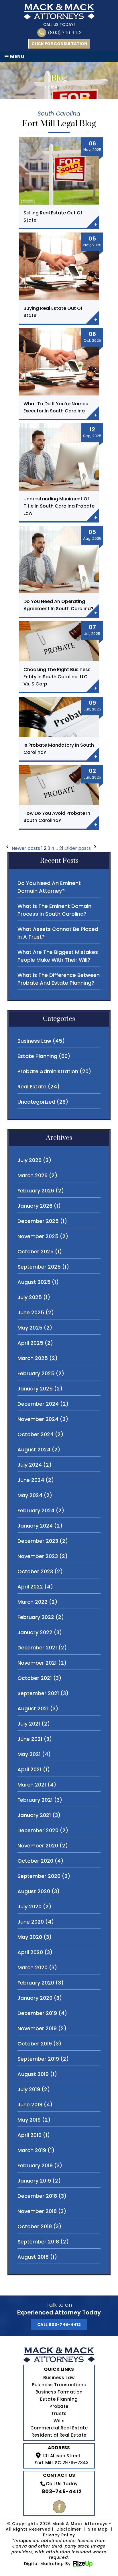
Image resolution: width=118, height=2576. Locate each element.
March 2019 (32, 2150)
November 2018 (37, 2211)
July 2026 (29, 1160)
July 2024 (30, 1465)
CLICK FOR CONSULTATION (59, 44)
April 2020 (30, 1952)
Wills (59, 2421)
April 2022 (30, 1587)
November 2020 (38, 1846)
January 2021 (34, 1815)
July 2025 (30, 1297)
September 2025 (39, 1267)
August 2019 (33, 2074)
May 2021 (29, 1754)
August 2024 (34, 1450)
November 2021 (37, 1663)
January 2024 (35, 1526)
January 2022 (35, 1632)
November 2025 (38, 1236)
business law (34, 1041)
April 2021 (29, 1769)
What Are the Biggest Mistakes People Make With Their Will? (58, 956)
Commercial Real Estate (59, 2428)
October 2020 (35, 1861)
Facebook (59, 2507)
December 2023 (38, 1541)
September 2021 (38, 1693)
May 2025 (30, 1328)
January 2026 (35, 1206)
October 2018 (35, 2226)
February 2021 (35, 1800)
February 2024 (36, 1510)
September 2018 (38, 2242)
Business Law (59, 2378)
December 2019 (37, 2013)
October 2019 (35, 2044)
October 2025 (36, 1251)
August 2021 (33, 1708)
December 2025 (38, 1221)
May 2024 (30, 1495)
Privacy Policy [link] (59, 2535)
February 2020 (36, 1983)
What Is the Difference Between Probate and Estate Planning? (59, 979)
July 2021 (29, 1724)
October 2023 (35, 1571)
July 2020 (29, 1906)
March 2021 (32, 1785)
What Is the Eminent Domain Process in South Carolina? (54, 910)
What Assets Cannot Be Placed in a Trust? (58, 933)
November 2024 (38, 1419)
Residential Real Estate (59, 2435)
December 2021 (37, 1648)
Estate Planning (59, 2399)
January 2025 (35, 1389)
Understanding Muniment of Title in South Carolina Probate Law (59, 506)
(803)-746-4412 (65, 33)
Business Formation (59, 2392)
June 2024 (31, 1480)
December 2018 (37, 2196)
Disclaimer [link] (69, 2529)
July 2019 (29, 2089)
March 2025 (33, 1358)
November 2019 (37, 2028)
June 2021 (30, 1739)
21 (61, 848)
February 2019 (35, 2165)
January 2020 (35, 1998)
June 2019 (30, 2105)
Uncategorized (36, 1102)
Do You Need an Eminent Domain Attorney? (49, 887)
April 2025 (30, 1343)
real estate (32, 1087)
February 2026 (36, 1191)
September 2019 (38, 2059)
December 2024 (38, 1404)
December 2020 (38, 1830)
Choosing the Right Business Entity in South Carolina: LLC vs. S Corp (57, 677)
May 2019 (29, 2120)
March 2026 (33, 1175)
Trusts (59, 2413)
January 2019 (34, 2181)
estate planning (37, 1056)
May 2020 (30, 1937)
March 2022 (33, 1602)
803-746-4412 (62, 2491)
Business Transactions (59, 2385)
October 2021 (35, 1678)
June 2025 (31, 1312)
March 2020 (33, 1967)
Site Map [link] (98, 2529)
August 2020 (34, 1891)
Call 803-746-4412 (59, 2325)
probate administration (48, 1071)
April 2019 (29, 2135)
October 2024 (36, 1434)
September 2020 (39, 1876)
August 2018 (33, 2257)
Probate (59, 2406)
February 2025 (36, 1373)
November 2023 (38, 1556)
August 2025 (34, 1282)
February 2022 (36, 1617)
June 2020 (31, 1922)
